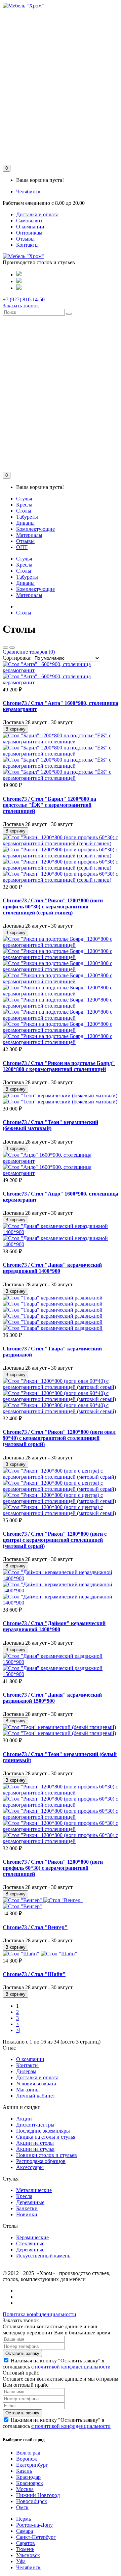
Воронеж (27, 2459)
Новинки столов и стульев (47, 2155)
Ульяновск (28, 2555)
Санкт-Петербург (36, 2537)
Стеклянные (30, 2243)
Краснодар (28, 2477)
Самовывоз (29, 221)
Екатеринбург (32, 2465)
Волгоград (28, 2453)
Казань (24, 2471)
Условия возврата (36, 2084)
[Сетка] (12, 648)
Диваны (25, 523)
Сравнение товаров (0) (29, 652)
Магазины (28, 2090)
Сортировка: (17, 658)
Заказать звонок (21, 306)
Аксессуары (30, 2167)
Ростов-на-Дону (34, 2525)
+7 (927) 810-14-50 (24, 299)
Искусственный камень (43, 2256)
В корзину (15, 729)
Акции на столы (35, 2143)
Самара (25, 2531)
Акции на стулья (35, 2149)
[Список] (5, 648)
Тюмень (25, 2549)
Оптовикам (29, 233)
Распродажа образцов (41, 2161)
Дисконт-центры (35, 2125)
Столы (24, 511)
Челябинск (28, 191)
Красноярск (30, 2483)
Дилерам (26, 2071)
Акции (24, 2119)
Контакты (27, 245)
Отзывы (25, 239)
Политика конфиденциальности (39, 2314)
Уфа (21, 2561)
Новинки (27, 2214)
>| (18, 2030)
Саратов (26, 2543)
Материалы (29, 535)
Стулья (24, 499)
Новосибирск (32, 2501)
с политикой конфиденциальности (71, 2367)
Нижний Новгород (38, 2495)
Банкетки (27, 2208)
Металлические (34, 2190)
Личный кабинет (36, 2096)
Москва (25, 2489)
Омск (22, 2507)
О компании (30, 227)
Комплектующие (35, 529)
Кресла (24, 505)
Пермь (24, 2519)
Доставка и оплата (37, 214)
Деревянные (30, 2202)
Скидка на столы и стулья (46, 2137)
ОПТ (22, 547)
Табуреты (27, 517)
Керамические (32, 2237)
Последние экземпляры (43, 2131)
